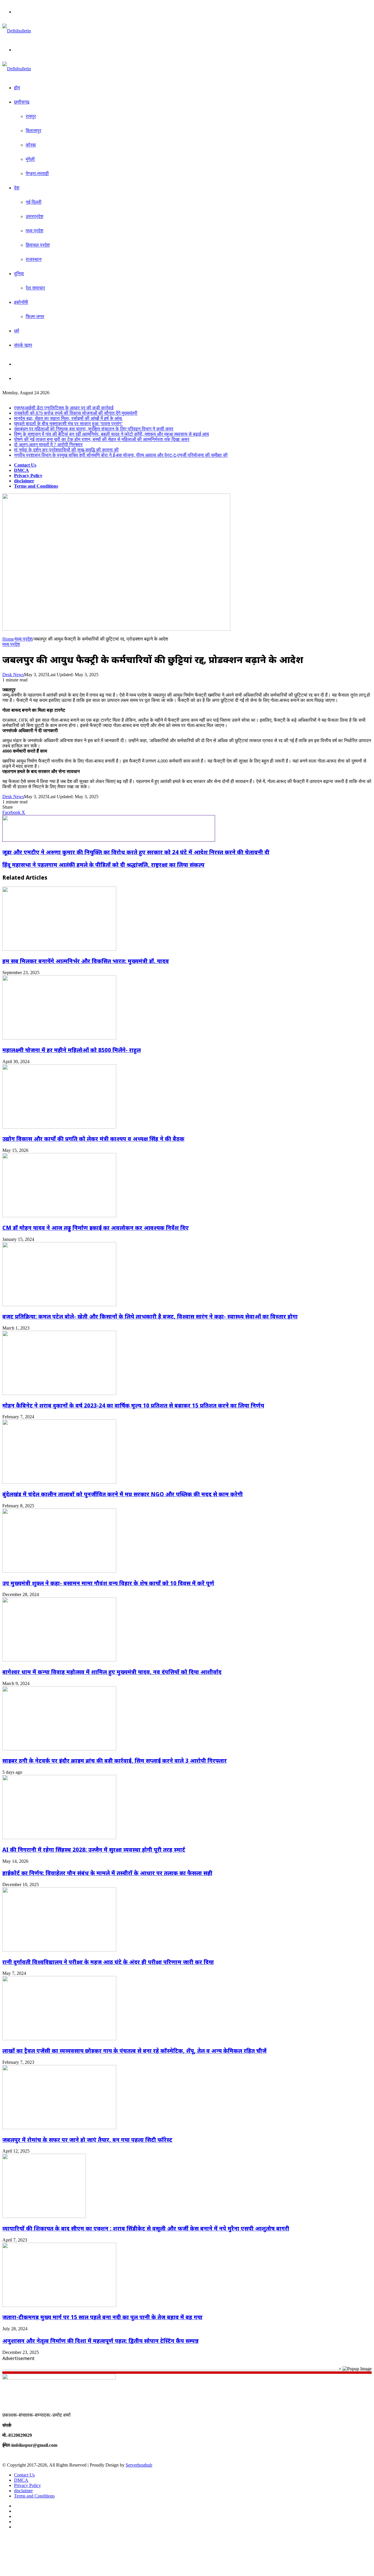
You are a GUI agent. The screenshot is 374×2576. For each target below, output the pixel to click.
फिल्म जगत (35, 316)
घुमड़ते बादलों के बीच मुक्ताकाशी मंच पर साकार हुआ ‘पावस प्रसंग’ (68, 424)
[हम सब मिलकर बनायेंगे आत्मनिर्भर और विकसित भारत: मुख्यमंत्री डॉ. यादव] (59, 949)
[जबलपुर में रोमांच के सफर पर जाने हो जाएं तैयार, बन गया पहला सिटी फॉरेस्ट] (59, 2128)
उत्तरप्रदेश (34, 216)
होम (17, 88)
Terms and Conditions (36, 486)
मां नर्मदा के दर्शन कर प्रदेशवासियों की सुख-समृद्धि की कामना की (66, 450)
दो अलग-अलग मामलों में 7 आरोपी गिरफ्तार (48, 445)
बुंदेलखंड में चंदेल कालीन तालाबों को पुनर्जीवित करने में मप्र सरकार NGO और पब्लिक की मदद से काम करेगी (123, 1494)
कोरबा (31, 145)
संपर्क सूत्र (23, 345)
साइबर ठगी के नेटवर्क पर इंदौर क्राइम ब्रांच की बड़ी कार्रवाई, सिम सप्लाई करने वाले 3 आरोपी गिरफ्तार (115, 1760)
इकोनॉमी (21, 302)
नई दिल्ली (34, 202)
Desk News (13, 675)
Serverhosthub (139, 2465)
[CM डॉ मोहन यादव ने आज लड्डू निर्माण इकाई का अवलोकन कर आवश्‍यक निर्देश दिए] (59, 1216)
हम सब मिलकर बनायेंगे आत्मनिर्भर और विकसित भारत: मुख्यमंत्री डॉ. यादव (86, 961)
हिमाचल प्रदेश (38, 245)
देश (17, 188)
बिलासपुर (33, 131)
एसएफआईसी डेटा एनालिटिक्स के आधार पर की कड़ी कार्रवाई (64, 408)
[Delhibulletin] (17, 31)
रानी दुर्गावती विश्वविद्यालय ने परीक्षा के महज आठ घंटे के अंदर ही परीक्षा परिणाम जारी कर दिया (108, 1962)
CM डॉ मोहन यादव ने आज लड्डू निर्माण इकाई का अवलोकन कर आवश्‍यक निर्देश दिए (96, 1228)
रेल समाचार (35, 288)
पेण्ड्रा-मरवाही (37, 173)
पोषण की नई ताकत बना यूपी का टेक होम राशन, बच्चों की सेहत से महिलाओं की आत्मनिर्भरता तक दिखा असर (102, 439)
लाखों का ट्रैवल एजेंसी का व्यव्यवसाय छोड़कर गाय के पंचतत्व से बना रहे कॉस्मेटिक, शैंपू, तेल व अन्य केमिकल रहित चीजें (134, 2051)
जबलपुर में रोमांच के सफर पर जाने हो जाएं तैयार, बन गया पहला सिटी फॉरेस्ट (87, 2140)
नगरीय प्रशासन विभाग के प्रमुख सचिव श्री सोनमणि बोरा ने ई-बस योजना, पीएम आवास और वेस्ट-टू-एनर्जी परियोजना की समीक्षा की (121, 455)
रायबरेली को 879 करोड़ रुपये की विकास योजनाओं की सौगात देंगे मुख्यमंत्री (76, 413)
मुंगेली (30, 159)
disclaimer (24, 481)
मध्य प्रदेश (34, 231)
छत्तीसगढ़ (22, 102)
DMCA (21, 470)
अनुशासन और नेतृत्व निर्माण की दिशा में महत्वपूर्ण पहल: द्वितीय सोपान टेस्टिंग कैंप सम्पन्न (101, 2341)
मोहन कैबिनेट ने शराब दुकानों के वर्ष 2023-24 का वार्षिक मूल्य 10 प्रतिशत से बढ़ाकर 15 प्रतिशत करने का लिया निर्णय (133, 1405)
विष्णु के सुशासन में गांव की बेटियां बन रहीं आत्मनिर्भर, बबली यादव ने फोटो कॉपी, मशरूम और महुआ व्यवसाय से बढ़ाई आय (111, 434)
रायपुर (31, 116)
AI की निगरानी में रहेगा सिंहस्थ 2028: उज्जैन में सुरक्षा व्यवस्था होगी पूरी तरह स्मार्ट (94, 1849)
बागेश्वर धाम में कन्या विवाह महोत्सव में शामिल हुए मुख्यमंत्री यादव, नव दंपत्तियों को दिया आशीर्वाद (112, 1672)
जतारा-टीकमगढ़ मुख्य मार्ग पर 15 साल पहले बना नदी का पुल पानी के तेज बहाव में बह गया (102, 2317)
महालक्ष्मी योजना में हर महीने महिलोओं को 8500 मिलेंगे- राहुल (72, 1050)
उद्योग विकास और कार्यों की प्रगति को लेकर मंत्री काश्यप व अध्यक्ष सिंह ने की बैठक (93, 1139)
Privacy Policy (28, 476)
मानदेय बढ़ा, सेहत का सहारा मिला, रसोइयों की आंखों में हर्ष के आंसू (68, 418)
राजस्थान (34, 259)
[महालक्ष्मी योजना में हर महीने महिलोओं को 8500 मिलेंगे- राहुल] (59, 1038)
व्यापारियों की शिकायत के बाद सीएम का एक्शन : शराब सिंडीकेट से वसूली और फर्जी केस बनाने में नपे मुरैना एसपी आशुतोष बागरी (146, 2228)
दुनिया (19, 274)
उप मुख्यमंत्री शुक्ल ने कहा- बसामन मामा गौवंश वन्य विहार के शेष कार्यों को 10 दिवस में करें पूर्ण (108, 1583)
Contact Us (25, 465)
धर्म (17, 331)
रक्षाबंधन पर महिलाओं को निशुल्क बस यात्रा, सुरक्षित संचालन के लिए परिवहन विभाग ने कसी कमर (94, 429)
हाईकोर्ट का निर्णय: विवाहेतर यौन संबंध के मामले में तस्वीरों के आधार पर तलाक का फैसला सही (107, 1873)
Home (8, 639)
